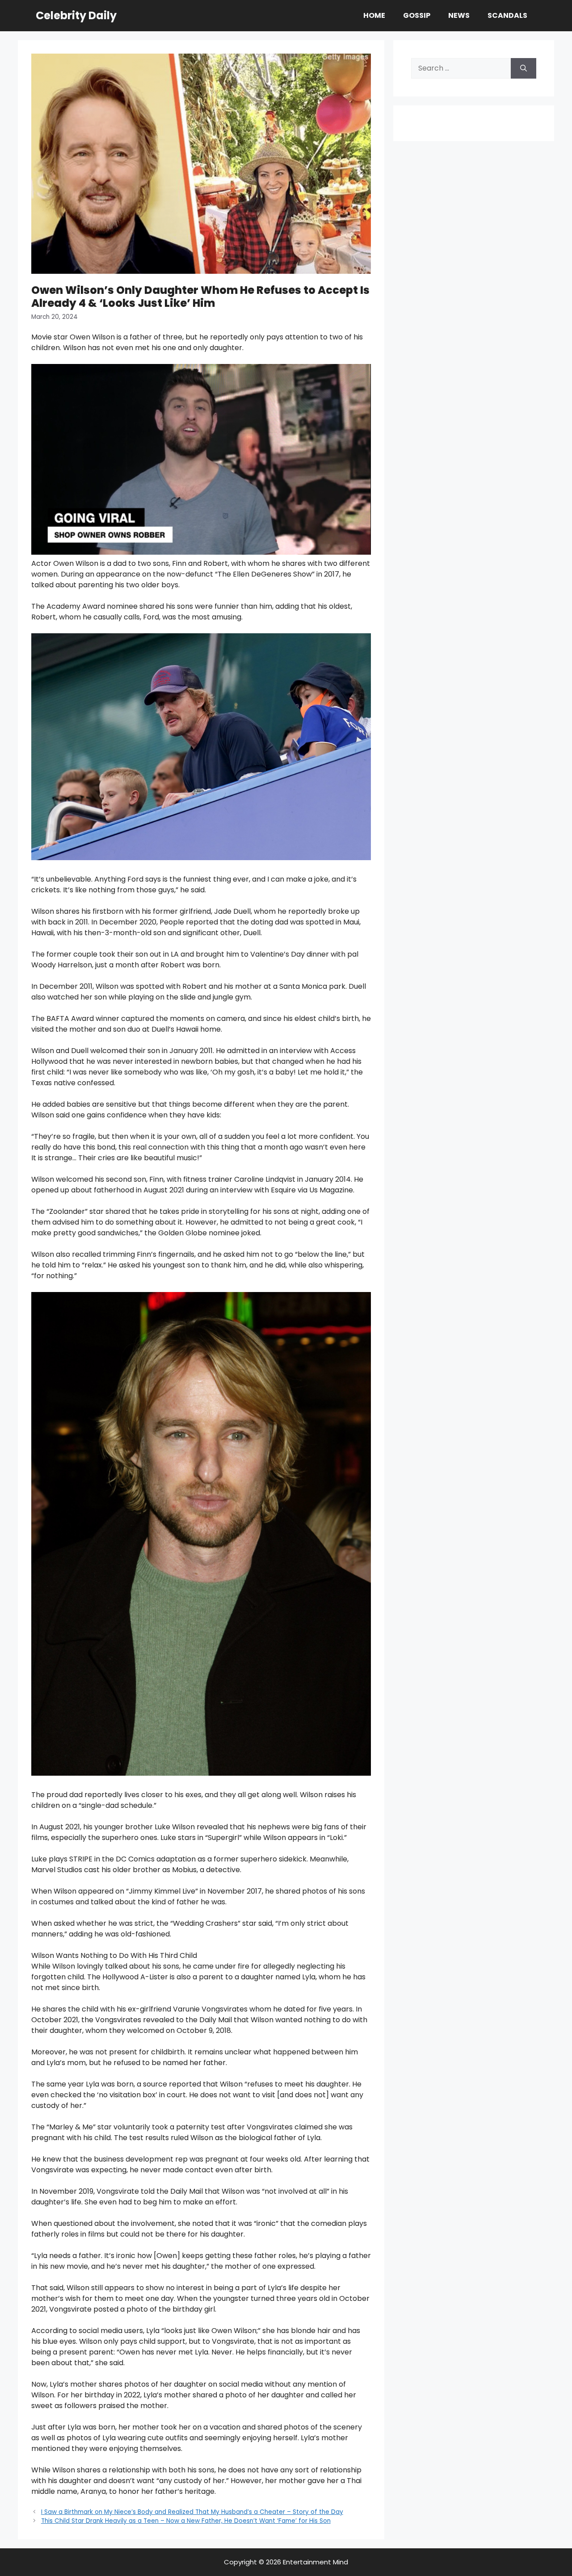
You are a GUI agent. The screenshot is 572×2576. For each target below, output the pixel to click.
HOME (374, 15)
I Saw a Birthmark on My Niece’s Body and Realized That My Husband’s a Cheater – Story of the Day (192, 2512)
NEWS (459, 15)
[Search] (524, 68)
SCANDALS (507, 15)
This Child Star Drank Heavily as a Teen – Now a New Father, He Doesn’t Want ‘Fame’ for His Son (186, 2521)
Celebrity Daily (76, 15)
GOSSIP (417, 15)
